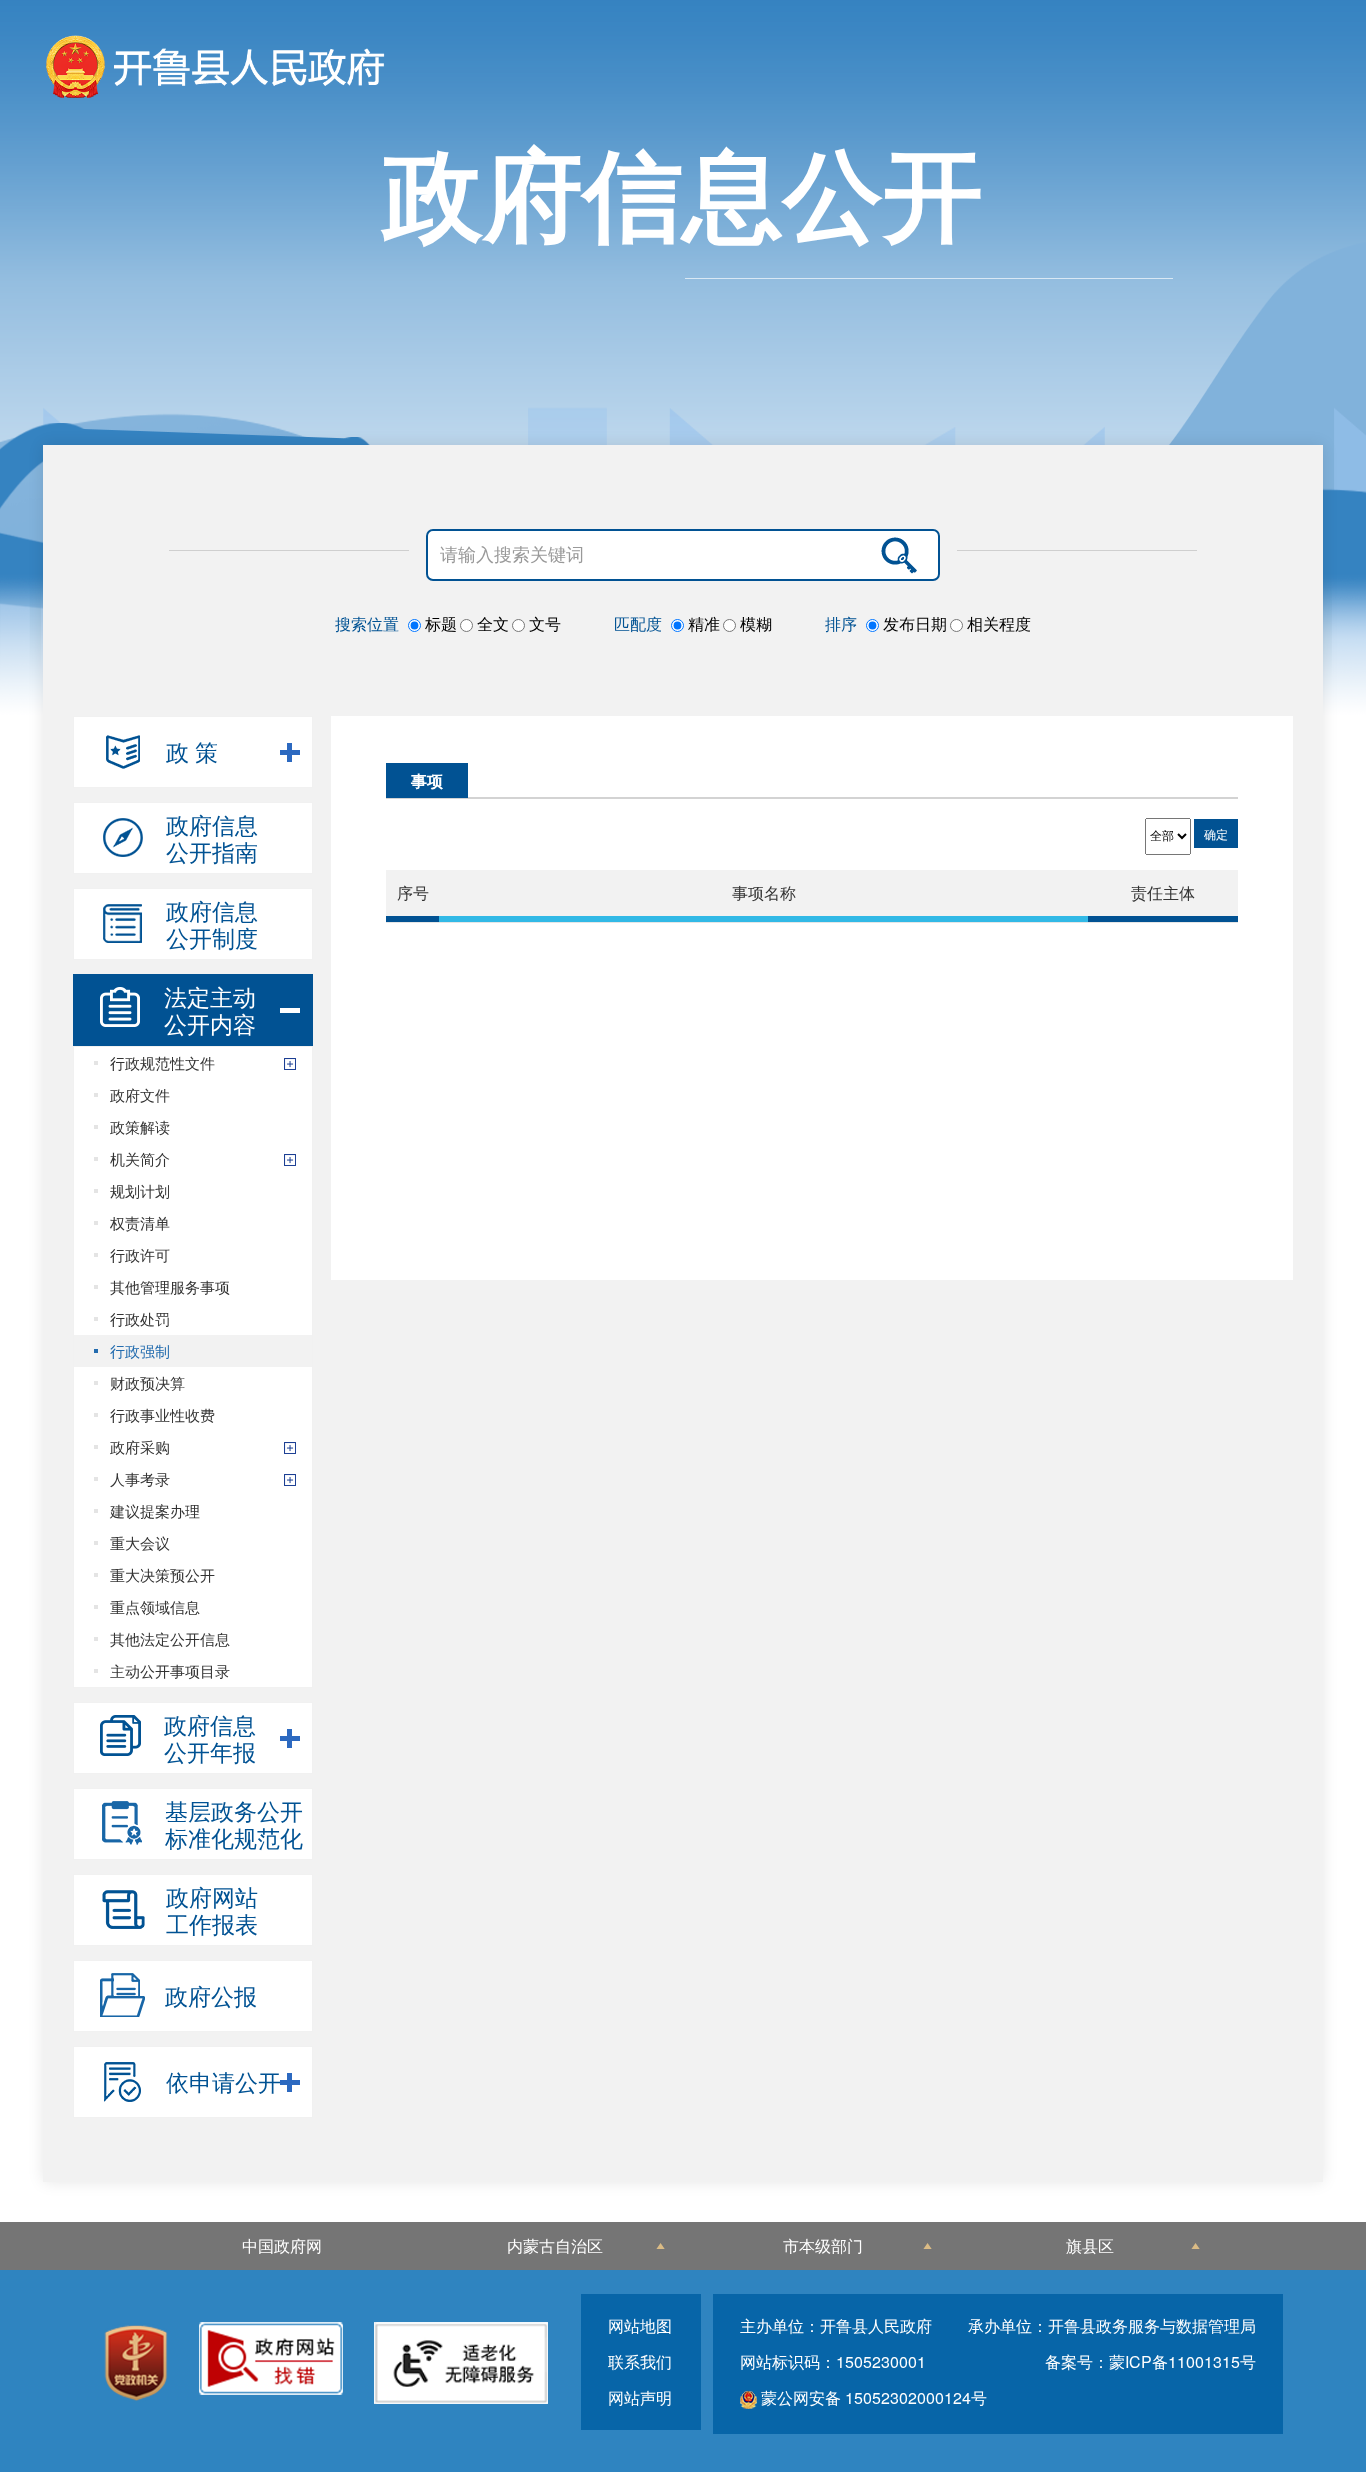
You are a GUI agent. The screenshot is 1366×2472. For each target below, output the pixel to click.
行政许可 (140, 1254)
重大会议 (140, 1542)
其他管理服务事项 (170, 1286)
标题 (439, 624)
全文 (491, 624)
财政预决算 (147, 1382)
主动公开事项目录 (170, 1670)
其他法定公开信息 (170, 1638)
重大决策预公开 (162, 1574)
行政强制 (140, 1350)
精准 (702, 624)
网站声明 (640, 2397)
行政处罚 (140, 1318)
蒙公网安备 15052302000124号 (872, 2397)
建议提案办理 (155, 1510)
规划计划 (140, 1190)
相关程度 (997, 624)
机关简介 (140, 1158)
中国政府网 (282, 2245)
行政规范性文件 (162, 1062)
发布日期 (913, 624)
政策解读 (140, 1126)
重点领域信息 (155, 1606)
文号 (543, 624)
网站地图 (640, 2325)
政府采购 (140, 1446)
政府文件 (140, 1094)
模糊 (754, 624)
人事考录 (140, 1478)
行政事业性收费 (162, 1414)
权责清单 (140, 1222)
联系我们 (640, 2361)
